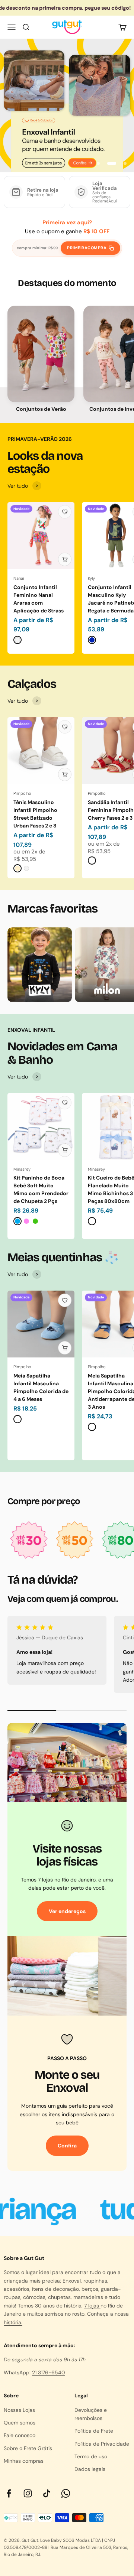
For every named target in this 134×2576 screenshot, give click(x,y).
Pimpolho (22, 793)
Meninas (41, 345)
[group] (67, 105)
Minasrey (22, 1169)
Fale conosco (20, 2435)
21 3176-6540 (49, 2372)
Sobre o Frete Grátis (28, 2448)
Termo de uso (91, 2456)
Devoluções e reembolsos (91, 2414)
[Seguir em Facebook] (9, 2493)
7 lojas (92, 2306)
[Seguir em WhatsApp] (66, 2493)
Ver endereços (67, 1911)
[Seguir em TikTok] (47, 2493)
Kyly (91, 578)
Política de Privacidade (102, 2444)
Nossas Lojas (19, 2410)
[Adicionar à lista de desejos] (65, 512)
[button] (41, 354)
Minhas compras (24, 2461)
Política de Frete (94, 2431)
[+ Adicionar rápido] (65, 559)
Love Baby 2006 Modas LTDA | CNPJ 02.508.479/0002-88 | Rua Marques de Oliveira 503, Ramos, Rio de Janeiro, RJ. (66, 2547)
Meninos (41, 362)
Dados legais (90, 2469)
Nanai (19, 578)
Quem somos (20, 2423)
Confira (67, 2146)
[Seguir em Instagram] (28, 2493)
